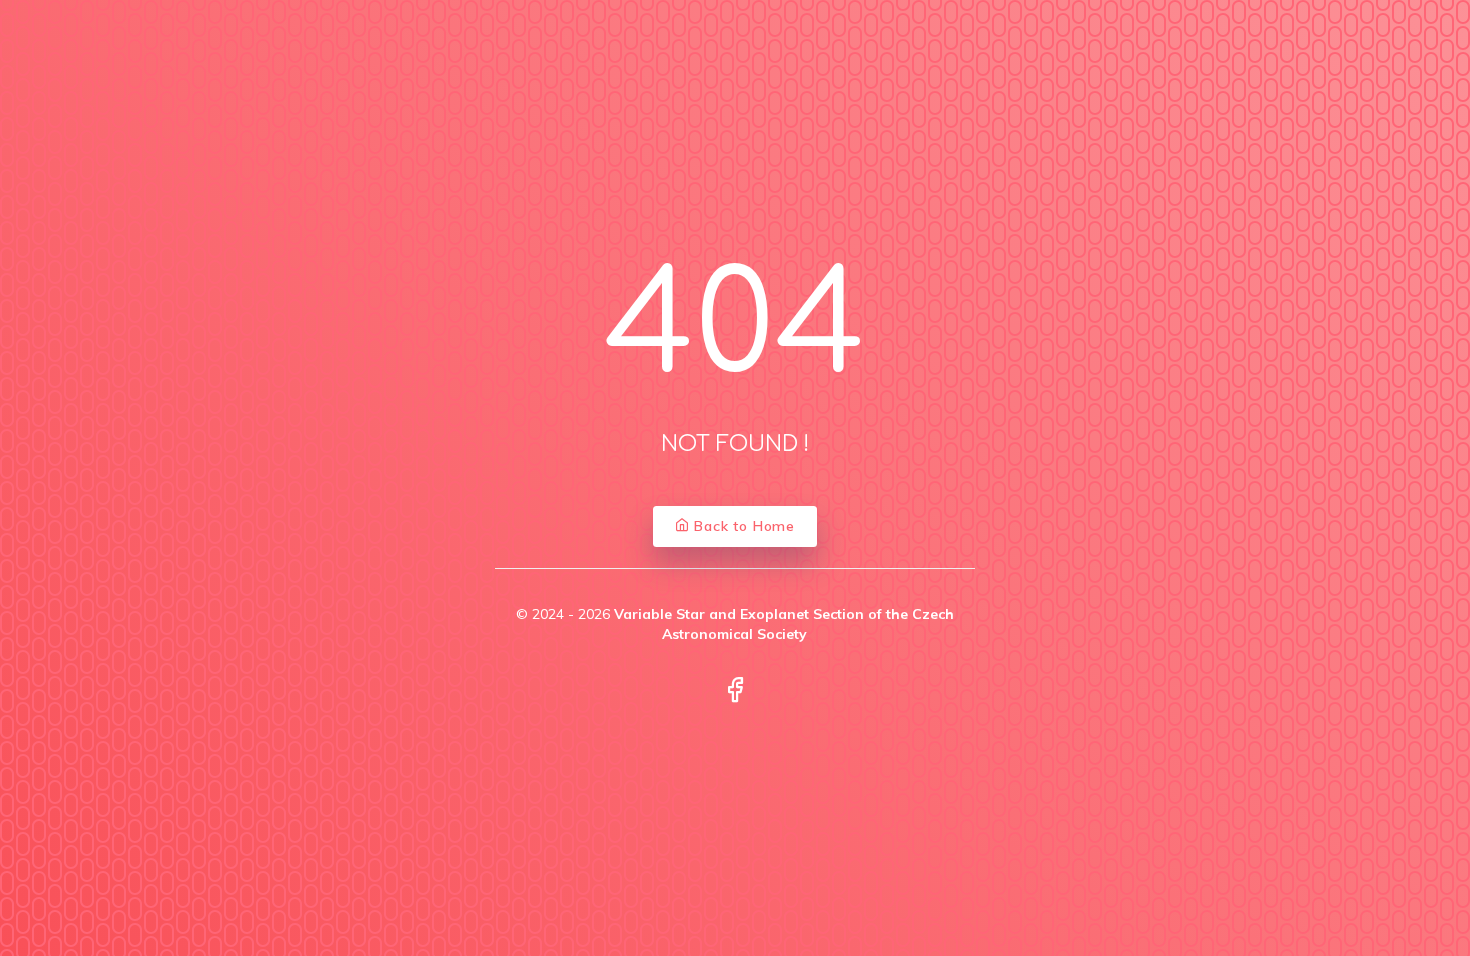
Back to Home (742, 526)
